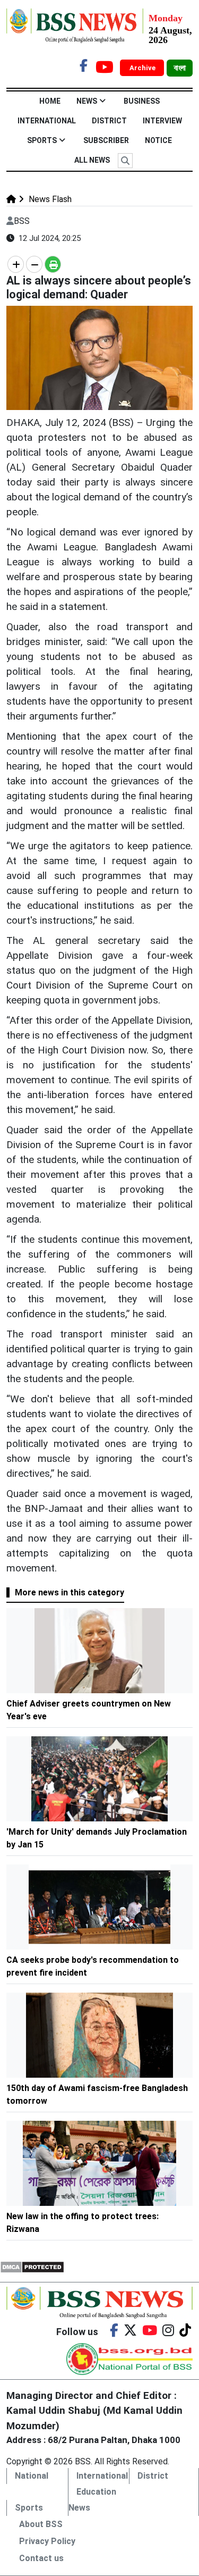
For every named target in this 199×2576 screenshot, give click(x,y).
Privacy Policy (47, 2541)
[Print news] (53, 264)
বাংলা (180, 68)
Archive (143, 68)
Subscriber (106, 140)
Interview (162, 121)
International (47, 121)
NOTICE (158, 140)
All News (92, 160)
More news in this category (70, 1592)
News (87, 101)
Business (142, 101)
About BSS (41, 2524)
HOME (50, 101)
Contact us (41, 2558)
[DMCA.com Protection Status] (32, 2266)
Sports (42, 140)
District (109, 121)
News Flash (49, 199)
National (32, 2476)
